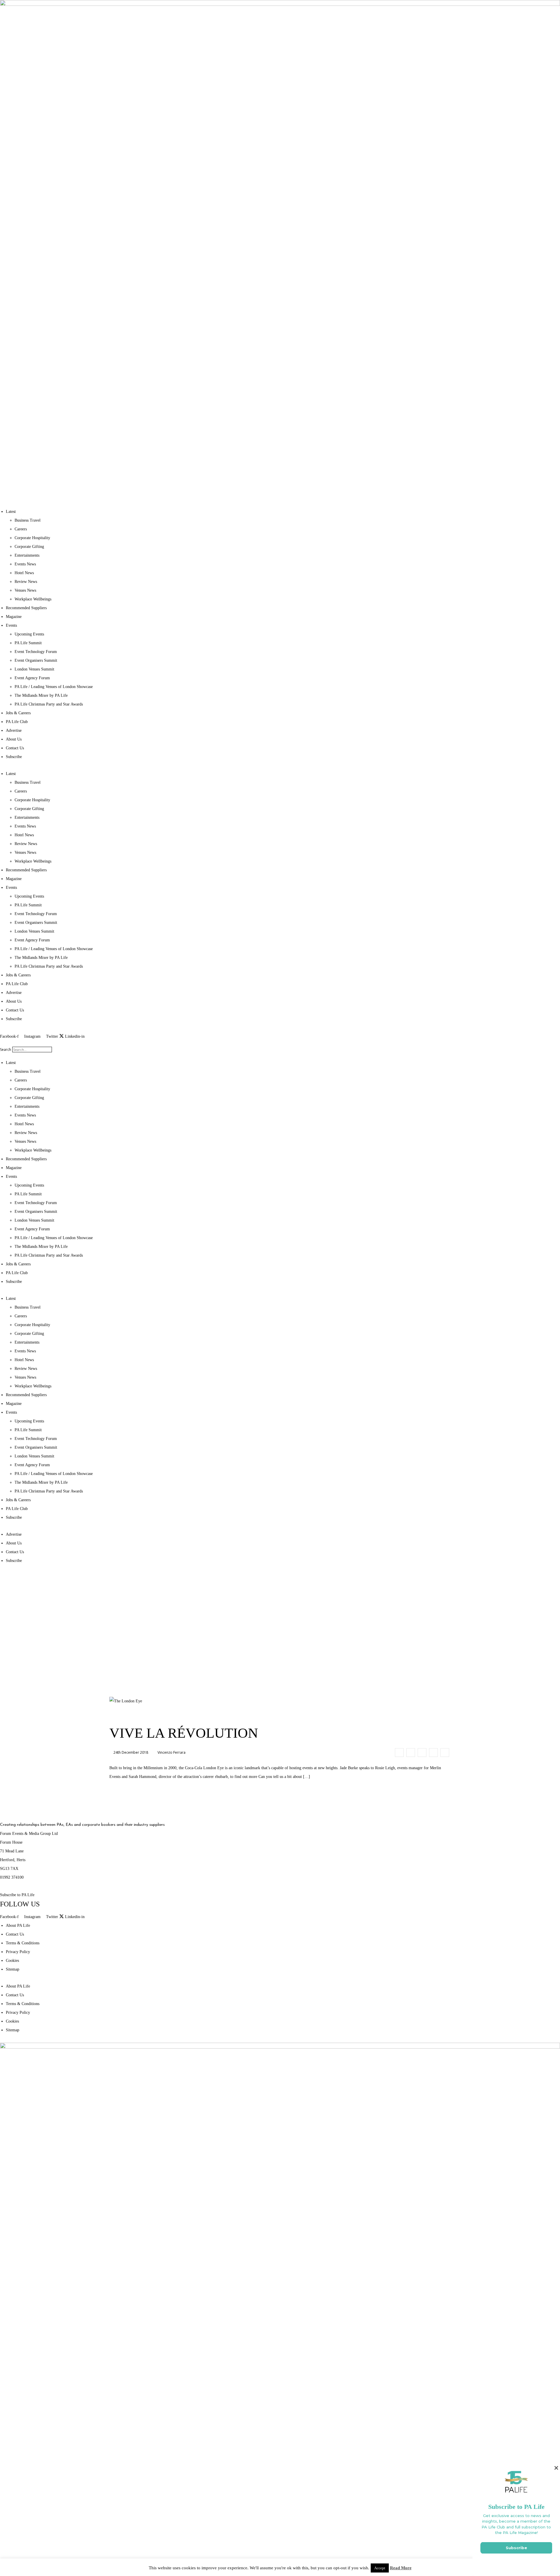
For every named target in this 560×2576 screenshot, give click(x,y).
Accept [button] (380, 2568)
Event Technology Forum (36, 652)
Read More (401, 2568)
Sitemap (13, 1969)
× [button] (556, 2468)
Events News (25, 564)
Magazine (14, 617)
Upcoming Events (29, 634)
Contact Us (15, 748)
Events (11, 625)
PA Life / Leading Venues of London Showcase (54, 687)
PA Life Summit (28, 643)
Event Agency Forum (32, 678)
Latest (11, 512)
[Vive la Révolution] (399, 1753)
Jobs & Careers (18, 713)
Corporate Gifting (29, 547)
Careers (21, 529)
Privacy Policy (18, 1952)
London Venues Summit (34, 669)
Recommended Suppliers (26, 608)
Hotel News (24, 573)
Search (6, 1050)
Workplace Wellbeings (33, 599)
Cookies (12, 1961)
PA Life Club (17, 722)
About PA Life (18, 1926)
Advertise (14, 730)
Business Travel (28, 520)
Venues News (25, 590)
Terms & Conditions (23, 1943)
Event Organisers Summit (36, 660)
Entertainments (27, 555)
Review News (26, 582)
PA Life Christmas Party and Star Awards (49, 704)
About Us (14, 739)
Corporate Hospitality (32, 538)
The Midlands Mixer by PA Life (41, 695)
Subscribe (14, 757)
